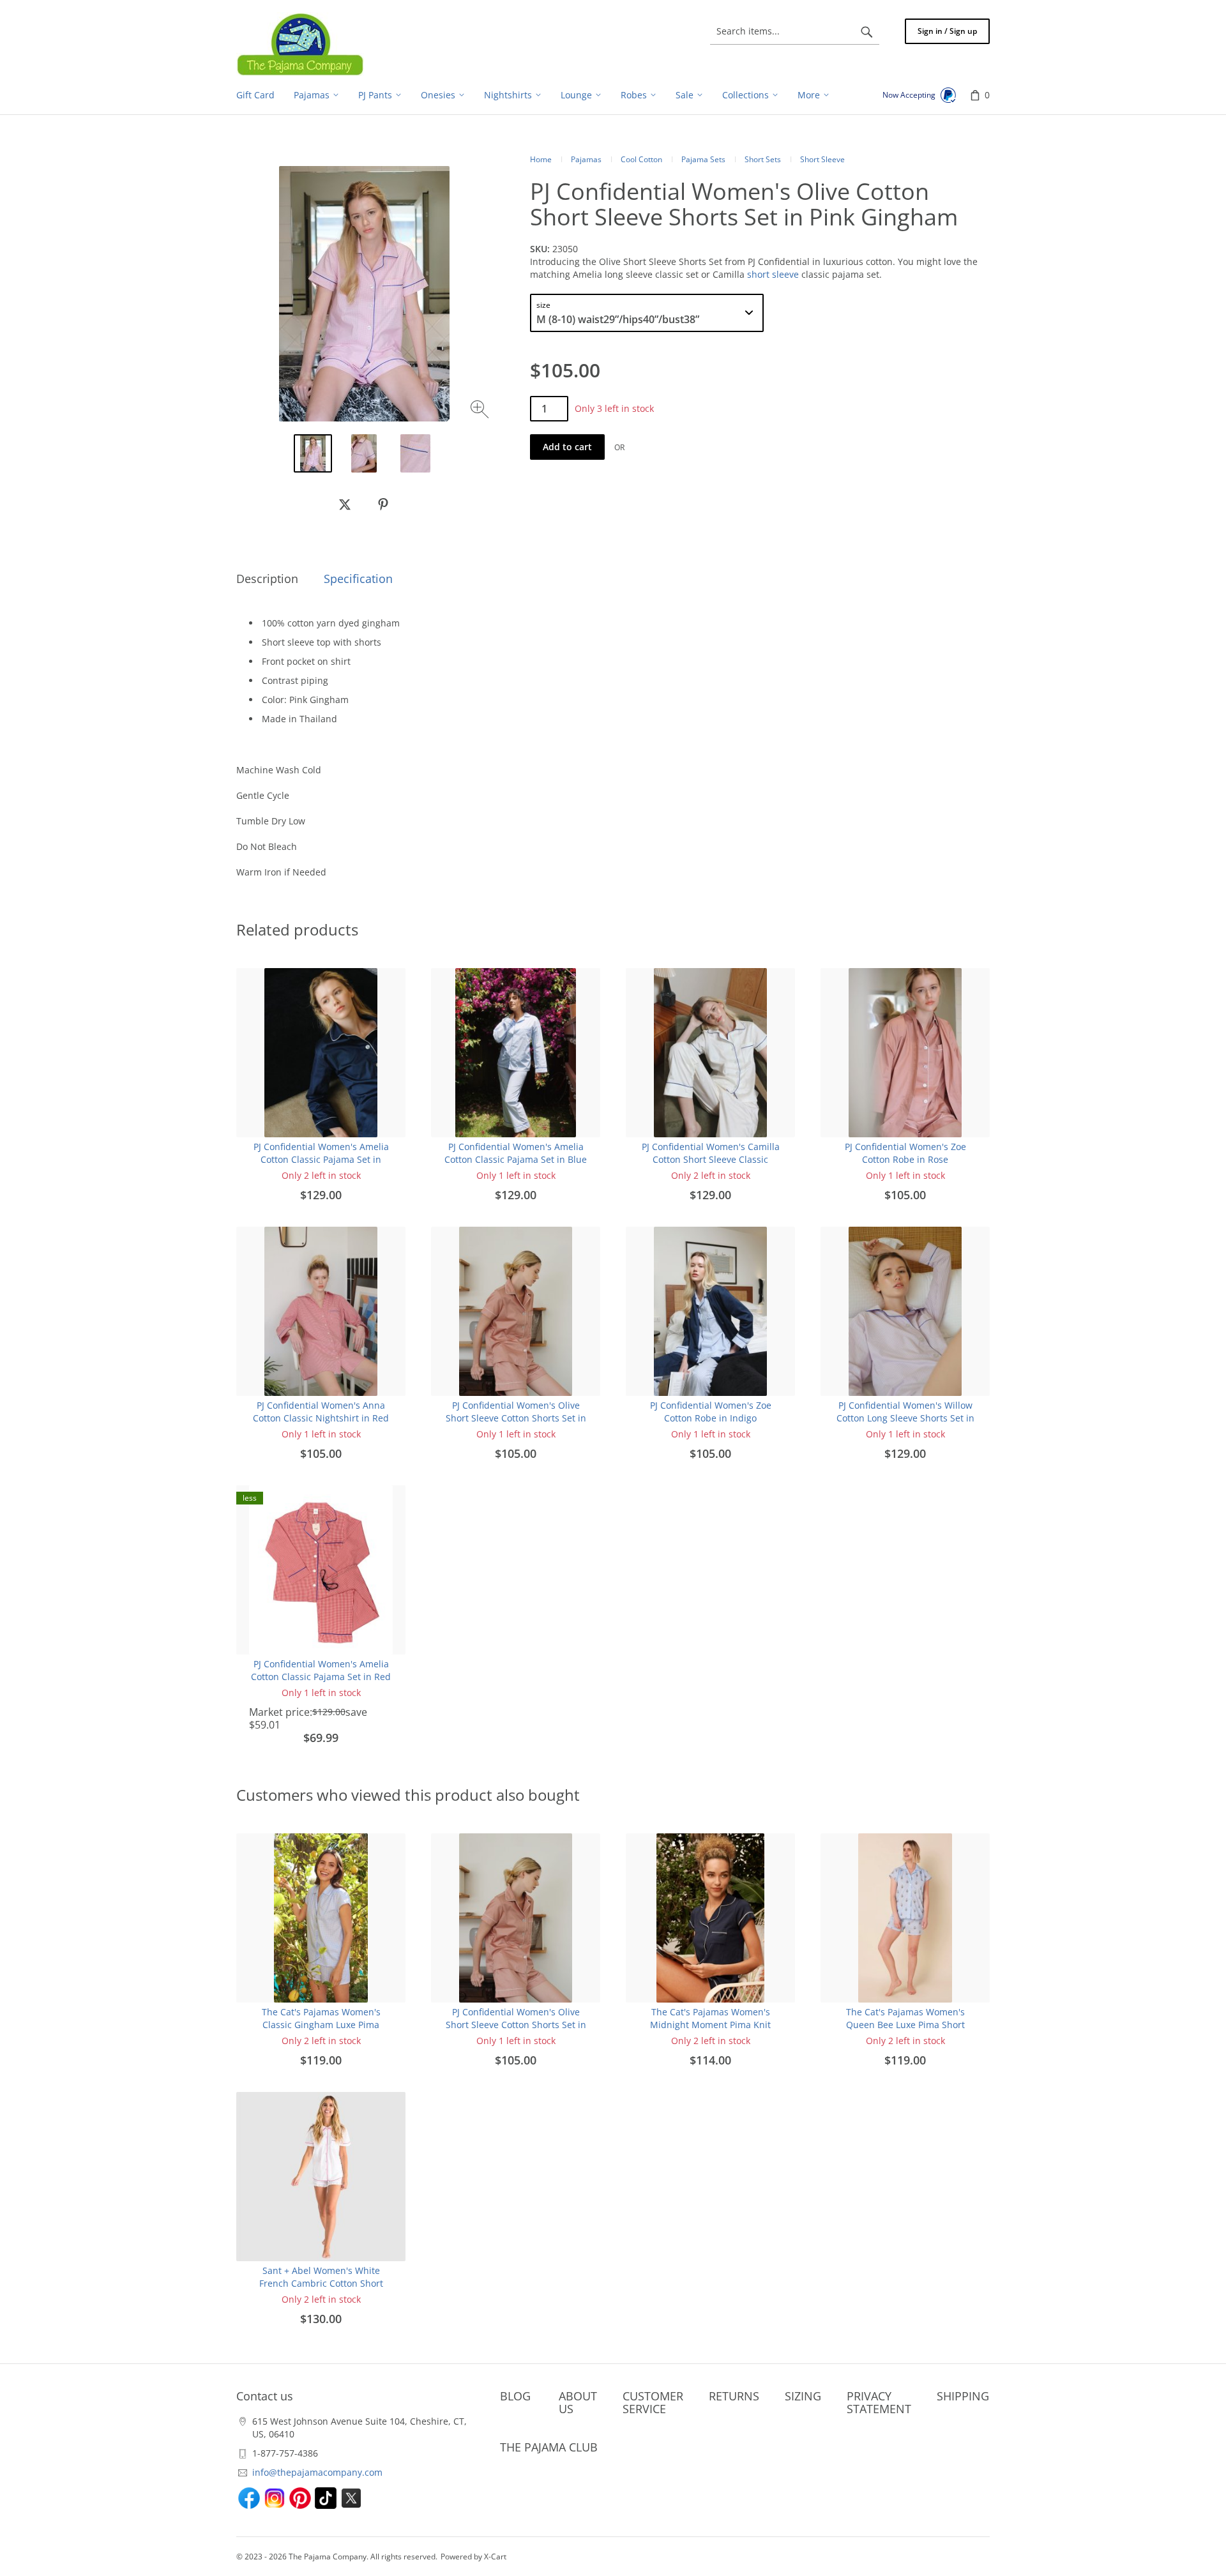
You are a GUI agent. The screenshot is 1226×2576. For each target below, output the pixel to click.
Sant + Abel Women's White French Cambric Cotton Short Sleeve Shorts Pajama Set (321, 2283)
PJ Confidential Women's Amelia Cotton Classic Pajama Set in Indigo (321, 1159)
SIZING (803, 2396)
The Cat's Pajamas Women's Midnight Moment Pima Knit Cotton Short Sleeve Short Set (711, 2025)
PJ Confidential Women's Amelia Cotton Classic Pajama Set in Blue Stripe (516, 1159)
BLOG (515, 2396)
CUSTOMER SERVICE (653, 2402)
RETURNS (734, 2396)
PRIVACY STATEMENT (879, 2402)
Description (267, 579)
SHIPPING (963, 2396)
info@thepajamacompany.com (317, 2472)
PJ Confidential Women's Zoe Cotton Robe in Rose (905, 1153)
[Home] (300, 44)
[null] (345, 504)
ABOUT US (578, 2402)
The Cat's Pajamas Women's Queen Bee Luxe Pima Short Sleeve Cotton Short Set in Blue (905, 2025)
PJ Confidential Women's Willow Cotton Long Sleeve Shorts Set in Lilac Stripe (905, 1418)
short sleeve (773, 274)
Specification (358, 579)
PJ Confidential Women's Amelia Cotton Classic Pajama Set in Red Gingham (321, 1677)
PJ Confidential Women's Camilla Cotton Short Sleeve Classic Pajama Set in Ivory (711, 1159)
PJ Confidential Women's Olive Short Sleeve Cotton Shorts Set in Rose (516, 1418)
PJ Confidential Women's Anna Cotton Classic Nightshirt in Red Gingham (321, 1418)
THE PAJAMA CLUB (549, 2447)
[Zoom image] (481, 411)
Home (541, 159)
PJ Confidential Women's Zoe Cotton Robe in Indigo (711, 1412)
